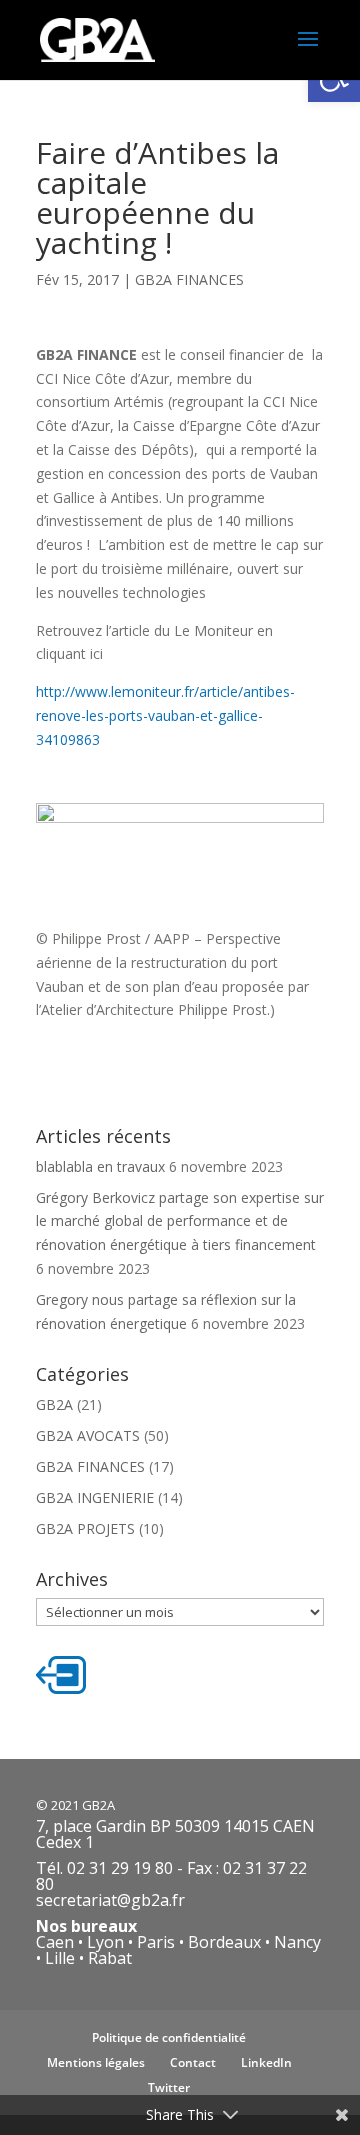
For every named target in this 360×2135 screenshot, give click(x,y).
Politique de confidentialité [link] (169, 2037)
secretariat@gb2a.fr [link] (110, 1900)
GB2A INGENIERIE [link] (95, 1497)
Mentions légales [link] (96, 2062)
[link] (97, 38)
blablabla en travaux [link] (100, 1166)
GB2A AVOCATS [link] (88, 1435)
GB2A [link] (54, 1404)
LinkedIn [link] (266, 2062)
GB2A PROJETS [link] (85, 1528)
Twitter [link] (169, 2087)
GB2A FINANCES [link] (189, 279)
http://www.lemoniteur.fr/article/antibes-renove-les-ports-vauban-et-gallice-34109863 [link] (165, 715)
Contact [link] (193, 2062)
